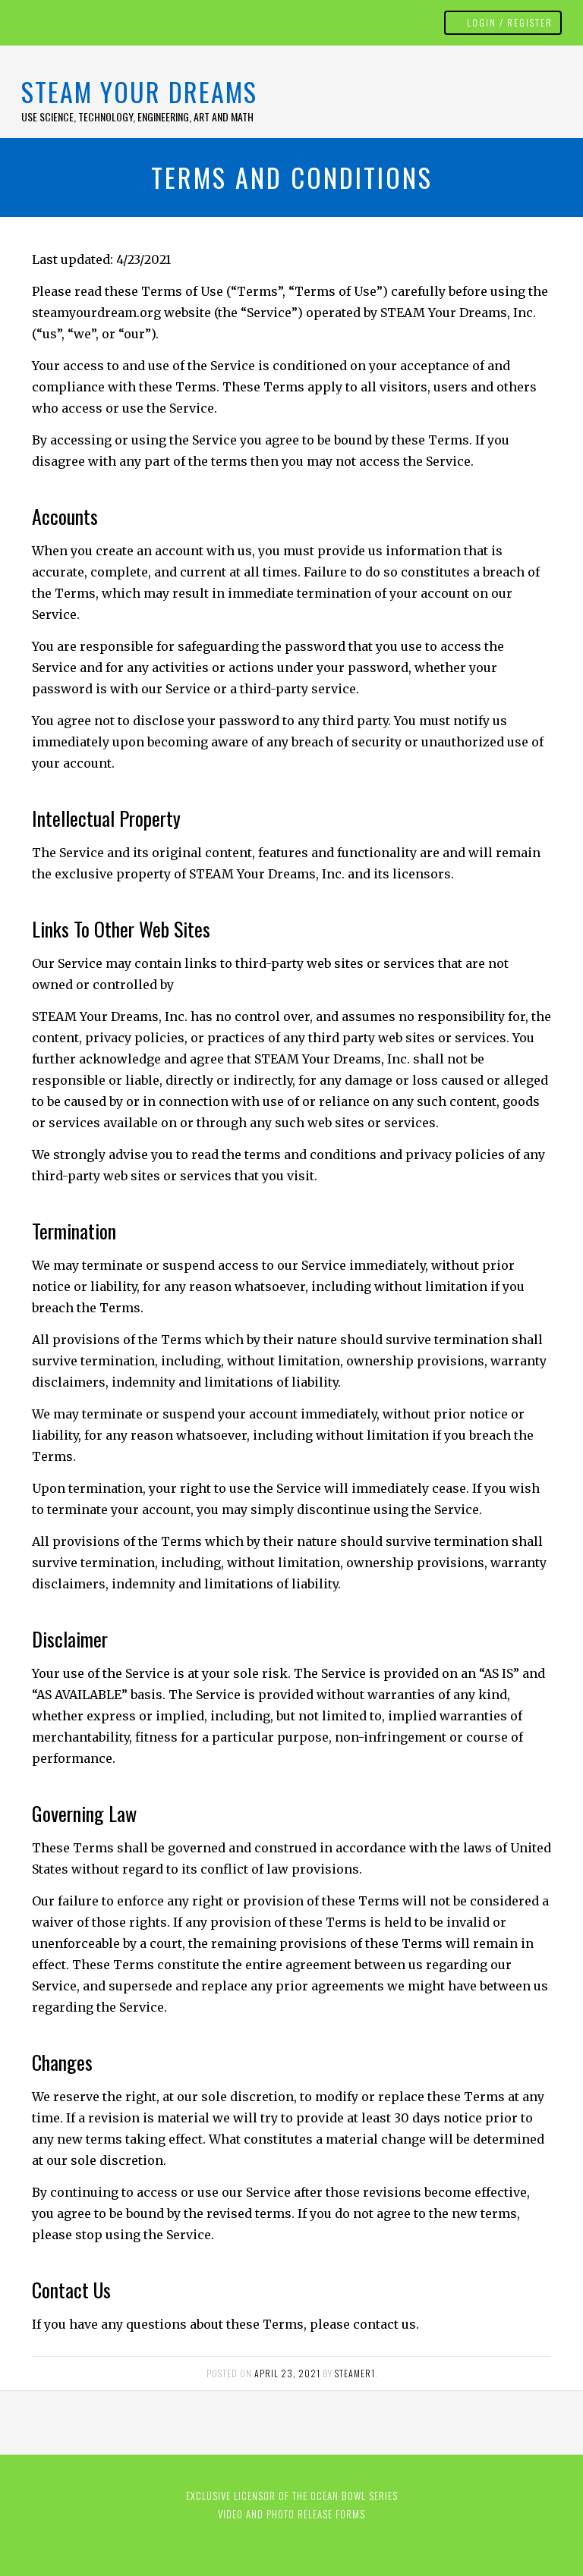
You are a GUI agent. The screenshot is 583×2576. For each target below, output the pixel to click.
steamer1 (355, 2373)
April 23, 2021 (287, 2373)
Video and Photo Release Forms (291, 2514)
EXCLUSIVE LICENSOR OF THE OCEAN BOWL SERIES (292, 2496)
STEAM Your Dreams (139, 91)
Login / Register (510, 22)
